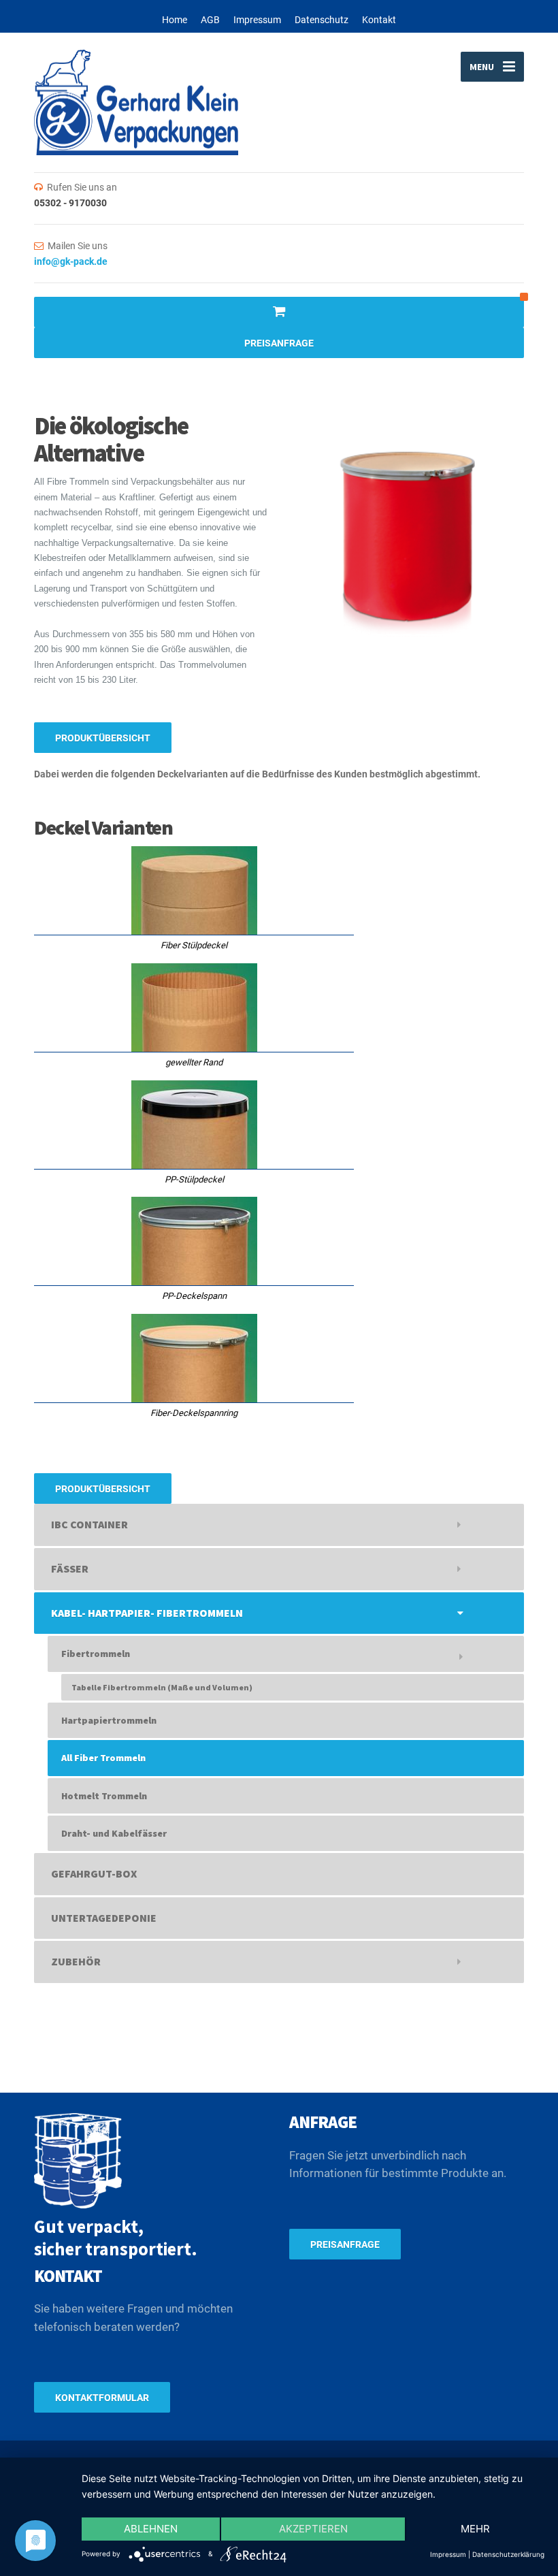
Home (175, 20)
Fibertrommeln (96, 1654)
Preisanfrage (279, 343)
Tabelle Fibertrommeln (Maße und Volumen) (162, 1687)
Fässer (70, 1568)
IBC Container (89, 1524)
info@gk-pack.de (71, 261)
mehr (475, 2529)
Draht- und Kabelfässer (114, 1833)
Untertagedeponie (104, 1918)
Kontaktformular (102, 2398)
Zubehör (76, 1961)
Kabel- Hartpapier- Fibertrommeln (147, 1613)
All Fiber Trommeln (103, 1758)
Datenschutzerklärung (508, 2554)
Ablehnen (151, 2529)
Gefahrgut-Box (94, 1873)
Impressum (257, 20)
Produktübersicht (103, 738)
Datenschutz (322, 20)
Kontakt (379, 20)
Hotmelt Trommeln (104, 1796)
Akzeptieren (313, 2529)
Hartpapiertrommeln (109, 1720)
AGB (210, 20)
